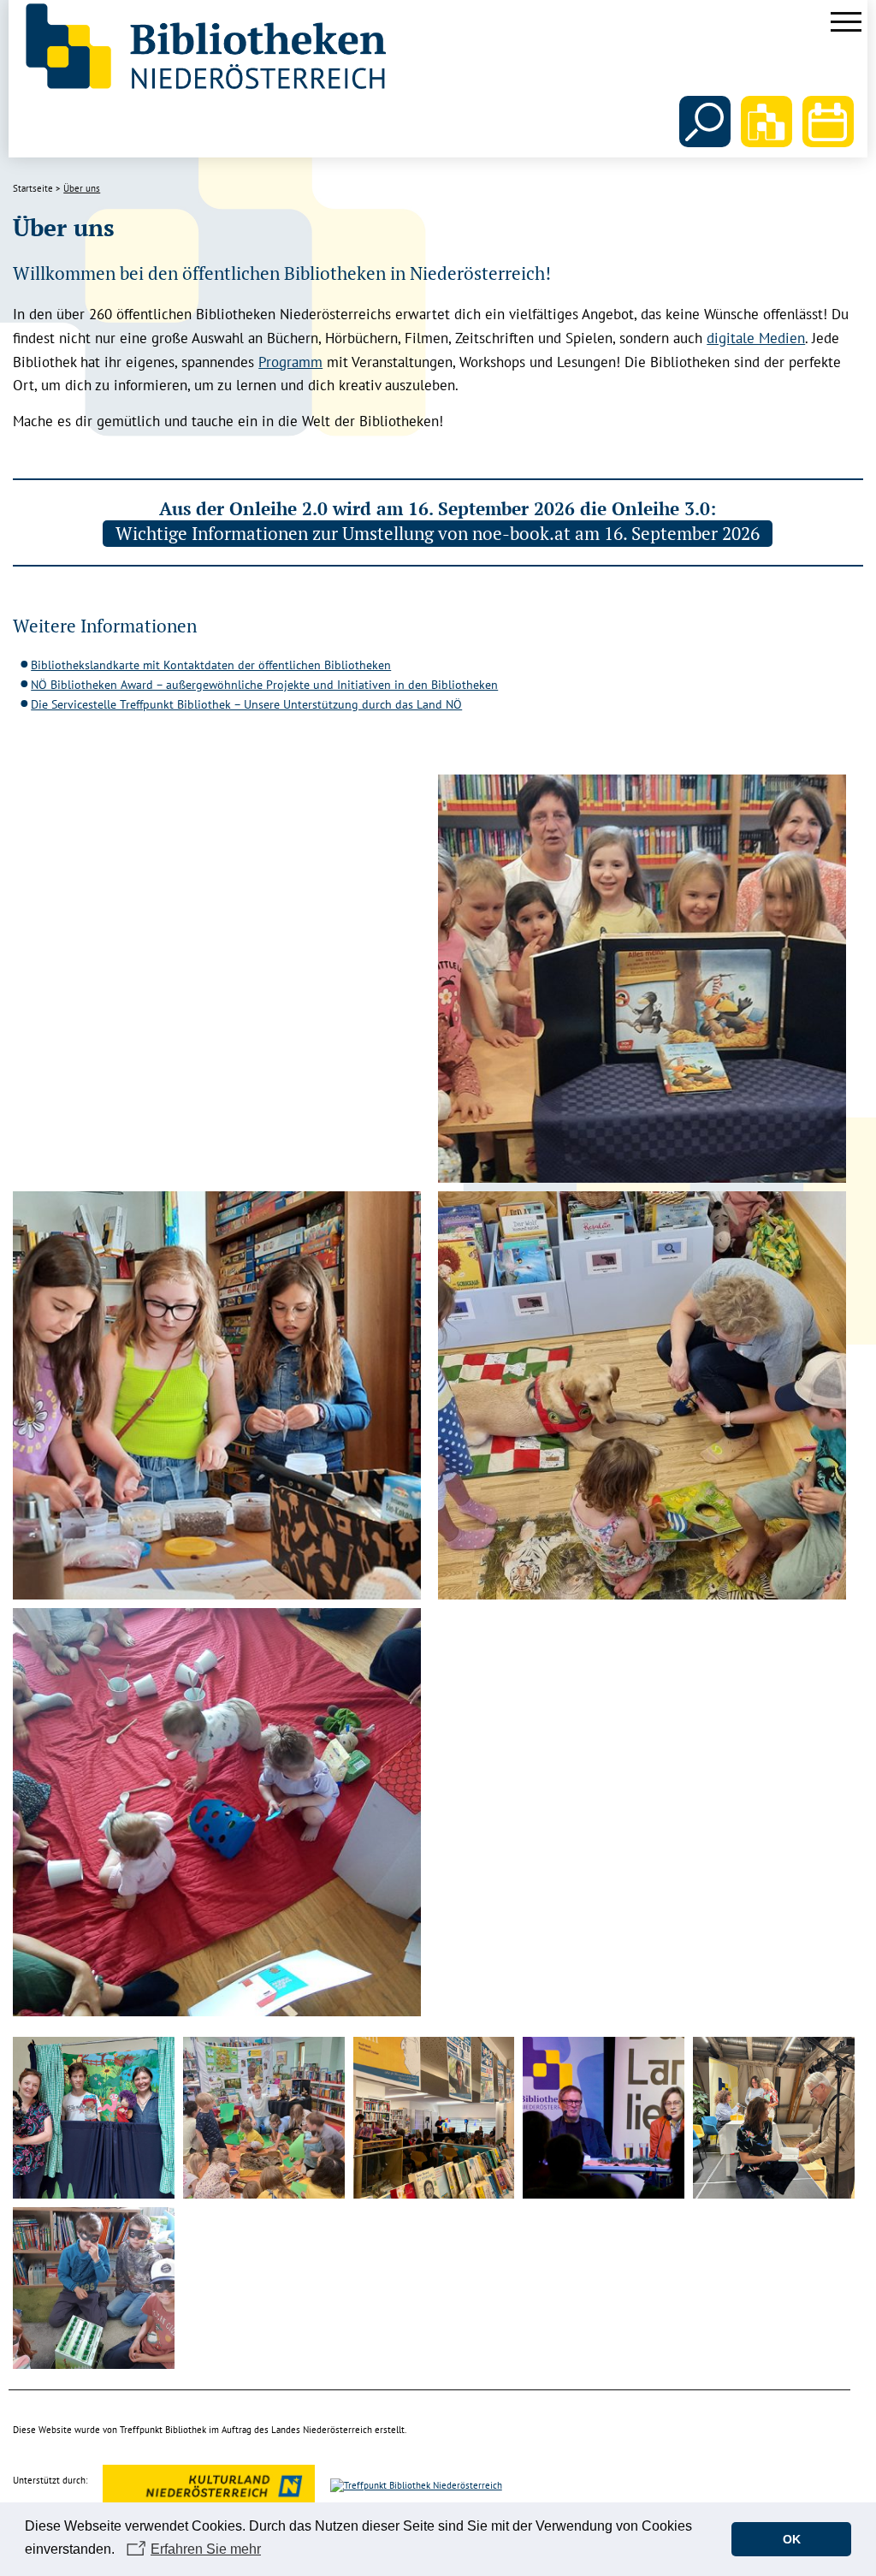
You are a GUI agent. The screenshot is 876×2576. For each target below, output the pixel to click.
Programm (290, 362)
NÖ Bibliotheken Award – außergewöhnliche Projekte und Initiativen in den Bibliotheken (264, 685)
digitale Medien (756, 338)
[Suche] (705, 122)
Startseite (33, 188)
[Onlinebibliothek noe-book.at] (766, 122)
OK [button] (792, 2539)
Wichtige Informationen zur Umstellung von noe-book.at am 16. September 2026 (438, 533)
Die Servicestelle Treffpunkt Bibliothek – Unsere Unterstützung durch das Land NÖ (246, 704)
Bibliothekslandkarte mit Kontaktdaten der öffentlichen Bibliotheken (211, 665)
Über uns (82, 188)
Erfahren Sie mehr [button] (206, 2549)
